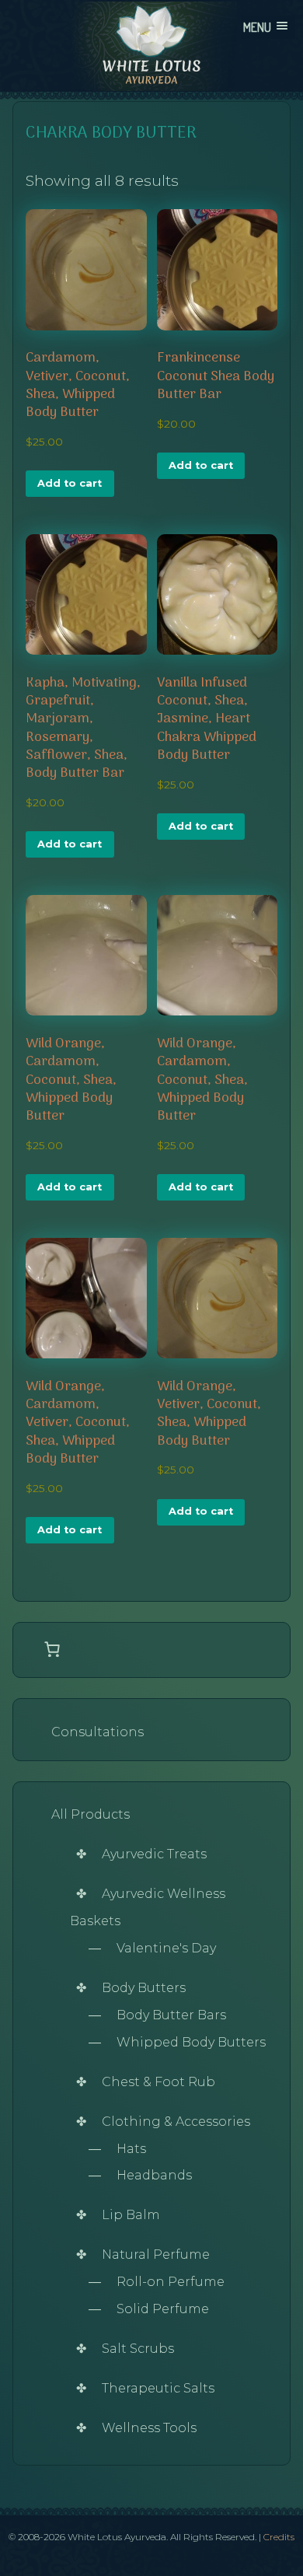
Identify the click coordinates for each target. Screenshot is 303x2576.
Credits (279, 2537)
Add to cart (70, 483)
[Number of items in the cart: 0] (52, 1649)
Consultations (98, 1732)
